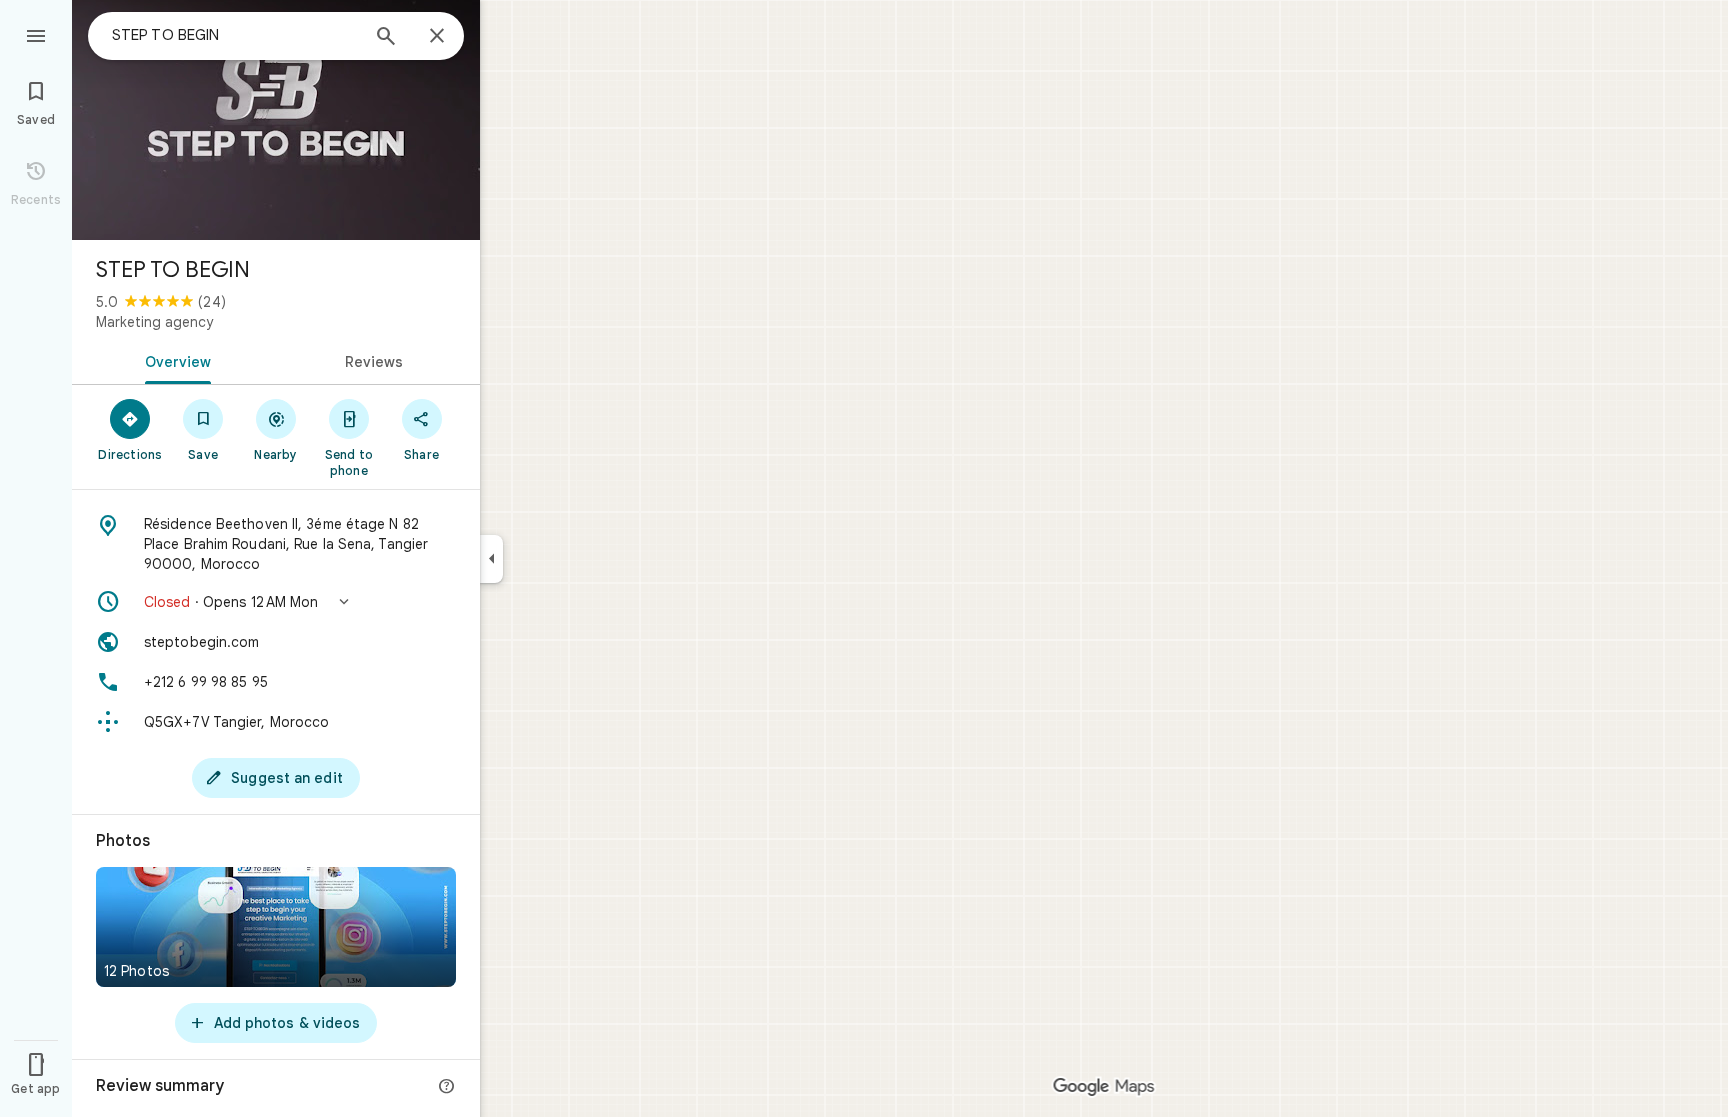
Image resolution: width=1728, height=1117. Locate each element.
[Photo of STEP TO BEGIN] (276, 120)
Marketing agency (154, 322)
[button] (276, 602)
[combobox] (235, 35)
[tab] (174, 360)
